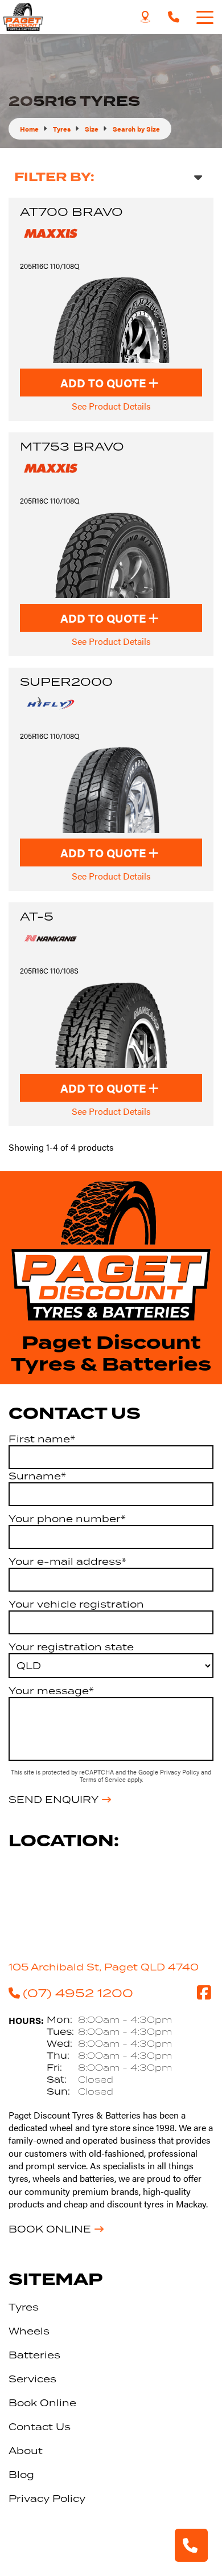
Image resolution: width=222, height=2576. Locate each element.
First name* (42, 1439)
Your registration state (71, 1647)
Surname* (37, 1476)
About (26, 2451)
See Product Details (111, 406)
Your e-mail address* (67, 1561)
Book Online (50, 2229)
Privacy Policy (180, 1772)
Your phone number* (67, 1519)
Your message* (51, 1691)
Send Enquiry (54, 1800)
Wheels (29, 2331)
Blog (21, 2475)
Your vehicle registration (76, 1604)
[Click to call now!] (174, 17)
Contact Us (40, 2427)
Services (32, 2379)
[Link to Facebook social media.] (204, 1993)
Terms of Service (104, 1779)
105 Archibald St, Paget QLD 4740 (104, 1967)
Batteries (34, 2355)
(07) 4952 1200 (78, 1993)
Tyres (24, 2307)
